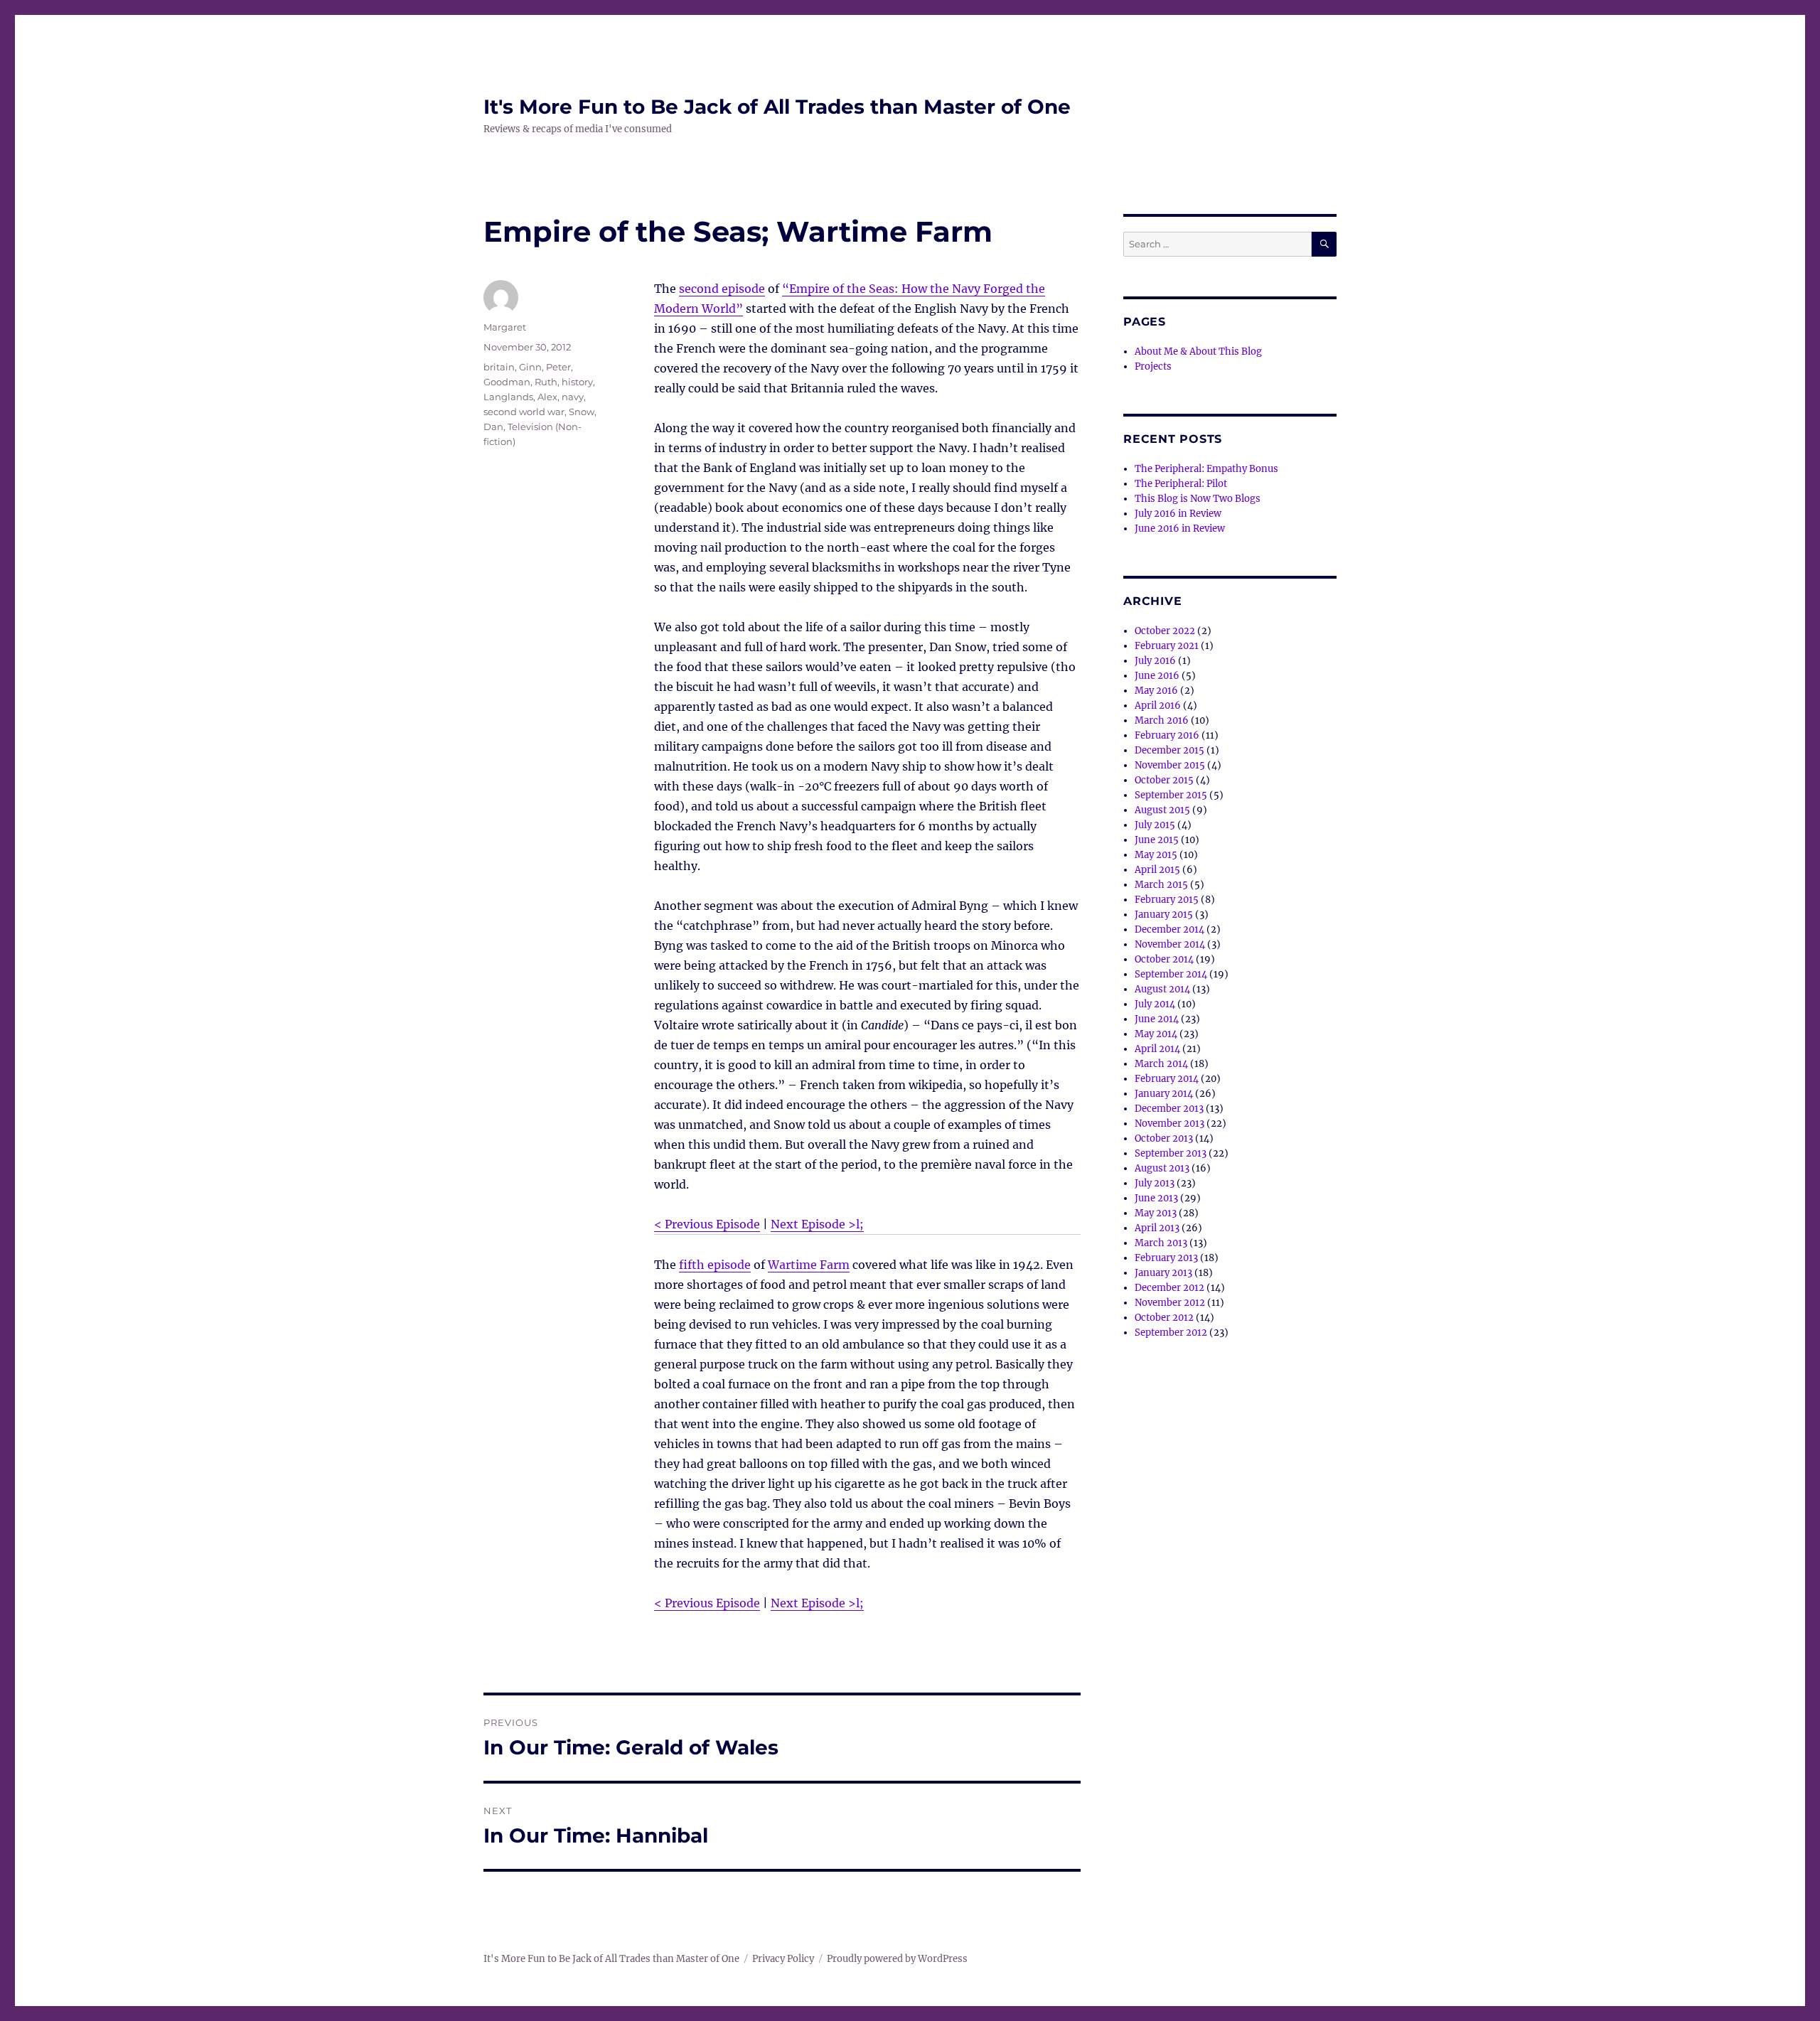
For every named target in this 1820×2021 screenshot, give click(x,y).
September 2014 (1171, 974)
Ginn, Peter (545, 367)
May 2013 (1156, 1213)
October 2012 (1164, 1318)
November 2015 (1170, 765)
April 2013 (1157, 1228)
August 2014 (1162, 989)
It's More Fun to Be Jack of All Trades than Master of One (777, 107)
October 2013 (1164, 1138)
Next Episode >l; (817, 1224)
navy (573, 397)
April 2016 (1158, 706)
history (577, 382)
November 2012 (1170, 1303)
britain (499, 367)
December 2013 (1169, 1109)
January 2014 (1164, 1094)
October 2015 (1164, 780)
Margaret (505, 327)
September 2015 (1171, 795)
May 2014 (1156, 1034)
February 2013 (1166, 1258)
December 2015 (1169, 750)
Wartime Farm (809, 1265)
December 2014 (1169, 929)
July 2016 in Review (1178, 514)
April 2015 (1157, 870)
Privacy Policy (783, 1959)
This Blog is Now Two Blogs (1198, 499)
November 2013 (1169, 1124)
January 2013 (1163, 1273)
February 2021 (1167, 646)
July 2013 (1155, 1183)
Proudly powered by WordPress (897, 1959)
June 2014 (1157, 1019)
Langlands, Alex (520, 397)
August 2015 (1162, 810)
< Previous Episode (707, 1224)
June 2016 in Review (1180, 529)
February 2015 (1167, 900)
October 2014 (1164, 959)
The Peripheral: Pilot (1181, 484)
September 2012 (1171, 1333)
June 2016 (1157, 676)
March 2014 (1161, 1064)
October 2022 (1165, 631)
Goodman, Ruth (520, 382)
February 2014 (1167, 1079)
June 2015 (1157, 840)
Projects (1153, 366)
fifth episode (715, 1265)
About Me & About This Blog (1198, 352)
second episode (722, 289)
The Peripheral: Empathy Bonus (1206, 469)
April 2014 (1157, 1049)
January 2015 (1164, 915)
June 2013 (1156, 1198)
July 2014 (1155, 1004)
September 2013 (1171, 1153)
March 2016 (1162, 720)
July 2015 (1155, 825)
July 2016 (1155, 661)
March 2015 (1161, 885)
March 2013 (1161, 1243)
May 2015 (1156, 855)
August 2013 (1162, 1168)
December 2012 (1169, 1288)
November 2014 (1170, 944)
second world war (524, 412)
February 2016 (1167, 735)
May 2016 (1156, 691)
